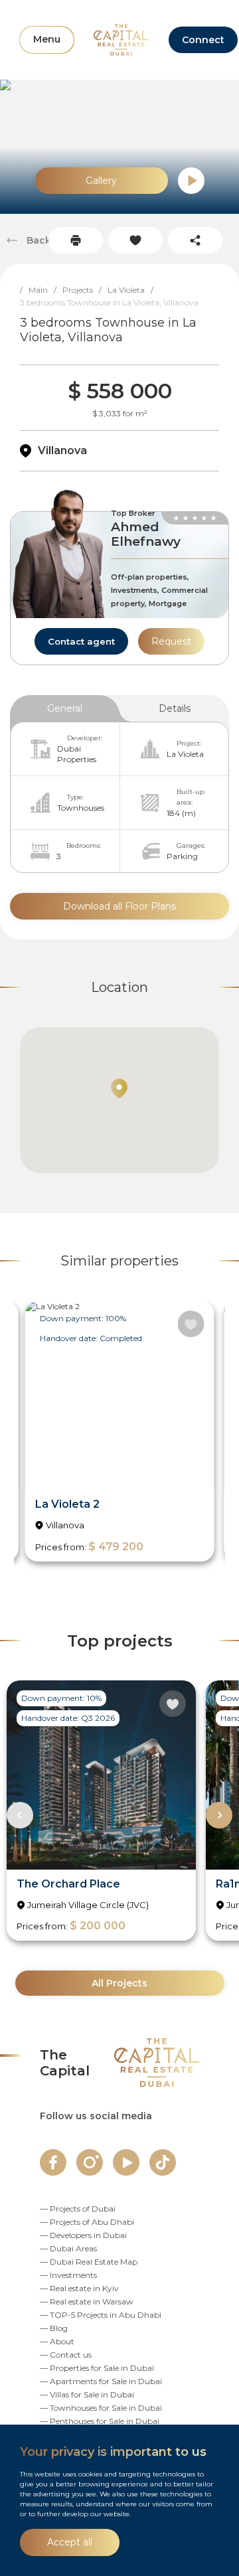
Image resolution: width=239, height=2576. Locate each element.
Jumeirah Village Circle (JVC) (88, 1905)
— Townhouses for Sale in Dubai (101, 2408)
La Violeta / (133, 290)
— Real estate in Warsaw (87, 2301)
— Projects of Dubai (78, 2209)
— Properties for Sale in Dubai (97, 2368)
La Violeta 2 (67, 1504)
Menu (47, 39)
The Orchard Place (68, 1884)
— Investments (68, 2275)
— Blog (54, 2328)
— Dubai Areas (68, 2248)
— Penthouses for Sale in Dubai (100, 2421)
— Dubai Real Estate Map (89, 2262)
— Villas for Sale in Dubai (87, 2394)
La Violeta (185, 754)
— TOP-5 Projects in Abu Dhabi (101, 2315)
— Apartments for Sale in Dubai (101, 2381)
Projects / (85, 290)
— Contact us (66, 2355)
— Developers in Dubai (83, 2235)
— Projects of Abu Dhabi (87, 2222)
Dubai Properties (77, 754)
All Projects (119, 1983)
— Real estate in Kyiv (79, 2288)
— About (57, 2341)
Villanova (62, 450)
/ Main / (41, 290)
